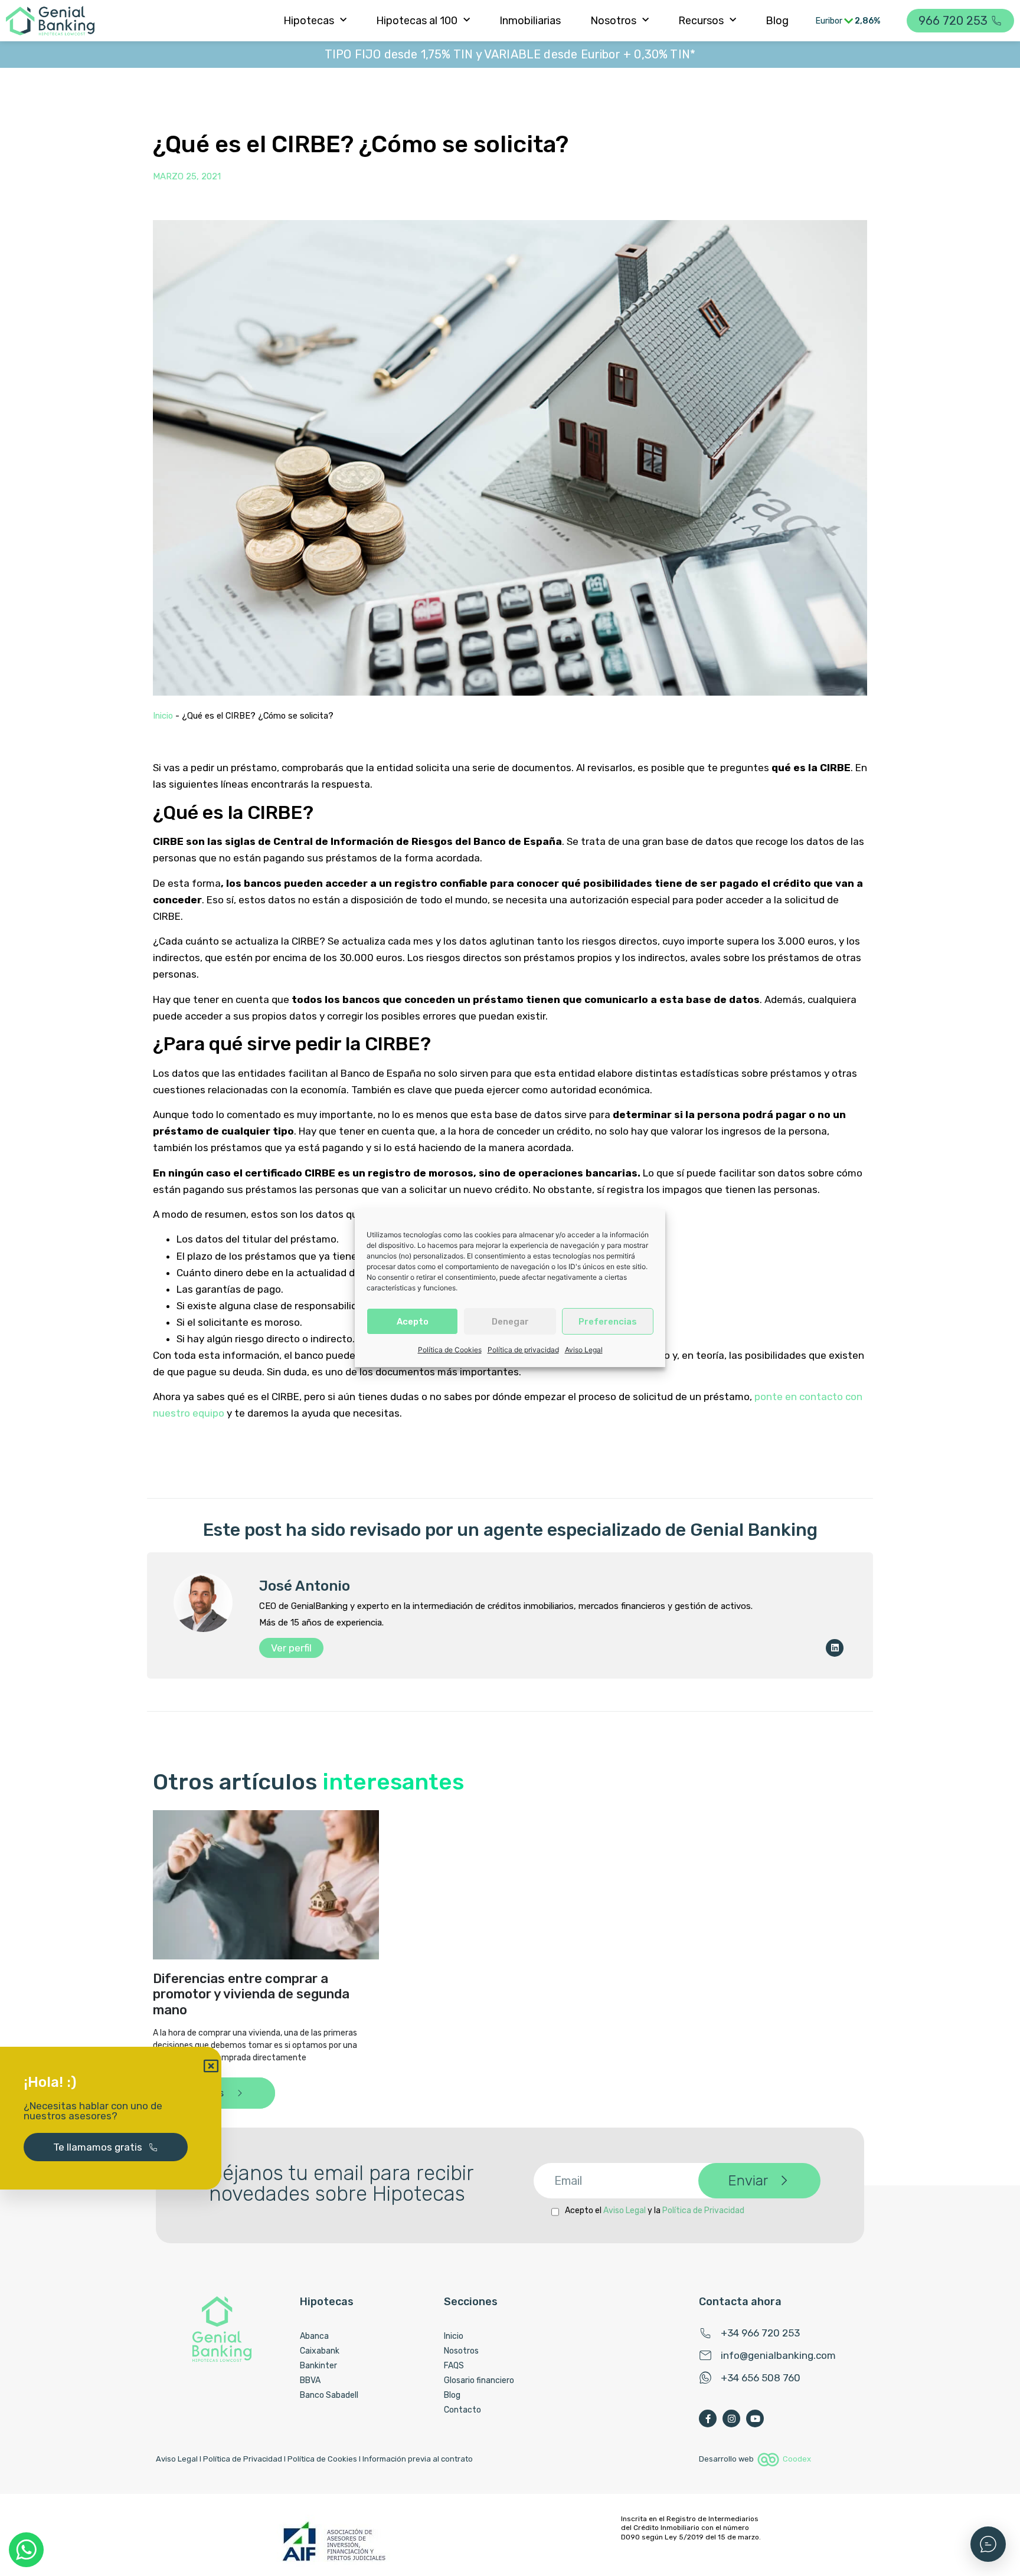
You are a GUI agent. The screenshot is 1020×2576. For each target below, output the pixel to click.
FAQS (454, 2366)
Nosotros (613, 21)
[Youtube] (755, 2418)
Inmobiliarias (530, 21)
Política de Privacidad (703, 2210)
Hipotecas (309, 21)
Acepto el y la (655, 2210)
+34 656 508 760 (761, 2378)
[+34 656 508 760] (705, 2378)
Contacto (462, 2410)
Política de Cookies (450, 1350)
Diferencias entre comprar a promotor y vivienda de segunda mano (251, 1994)
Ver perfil (291, 1648)
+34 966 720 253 (760, 2333)
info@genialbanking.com (778, 2355)
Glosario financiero (479, 2380)
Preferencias (608, 1321)
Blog (777, 21)
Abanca (314, 2336)
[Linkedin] (835, 1648)
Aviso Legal (584, 1350)
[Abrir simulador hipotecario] (988, 2544)
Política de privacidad (523, 1350)
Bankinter (318, 2366)
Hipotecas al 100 (417, 21)
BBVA (310, 2380)
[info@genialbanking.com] (705, 2355)
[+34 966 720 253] (705, 2333)
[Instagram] (731, 2418)
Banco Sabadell (329, 2395)
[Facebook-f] (708, 2418)
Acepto (413, 1321)
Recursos (701, 21)
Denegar (510, 1321)
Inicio (163, 716)
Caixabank (320, 2351)
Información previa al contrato (418, 2459)
